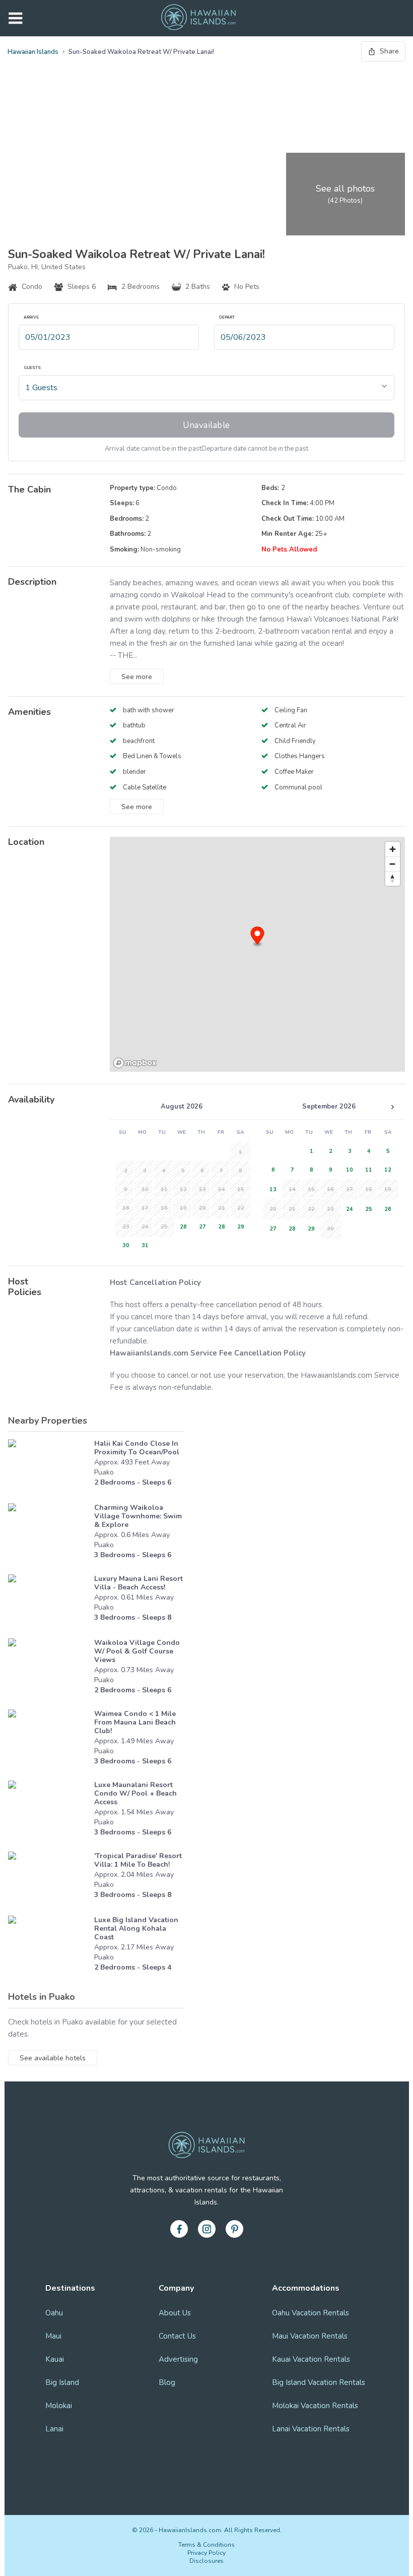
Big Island (62, 2382)
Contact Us (177, 2336)
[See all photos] (145, 151)
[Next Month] (392, 1107)
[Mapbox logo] (135, 1063)
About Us (175, 2313)
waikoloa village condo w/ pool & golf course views (137, 1651)
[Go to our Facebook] (179, 2229)
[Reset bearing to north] (393, 878)
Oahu (54, 2313)
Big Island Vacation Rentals (319, 2382)
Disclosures (206, 2561)
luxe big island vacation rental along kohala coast (136, 1928)
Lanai (54, 2429)
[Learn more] (49, 1466)
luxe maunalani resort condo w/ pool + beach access (135, 1793)
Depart (227, 318)
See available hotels (53, 2058)
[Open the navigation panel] (15, 18)
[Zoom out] (393, 864)
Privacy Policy (206, 2553)
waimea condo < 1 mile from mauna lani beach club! (135, 1722)
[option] (181, 1226)
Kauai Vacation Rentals (311, 2359)
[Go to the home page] (198, 18)
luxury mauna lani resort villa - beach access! (139, 1583)
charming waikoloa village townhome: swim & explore (138, 1516)
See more (137, 677)
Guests (32, 368)
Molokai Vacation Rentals (315, 2406)
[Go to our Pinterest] (234, 2229)
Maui (53, 2336)
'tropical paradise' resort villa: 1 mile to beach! (138, 1860)
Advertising (178, 2359)
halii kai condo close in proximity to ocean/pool (137, 1448)
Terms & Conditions (206, 2545)
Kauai (55, 2359)
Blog (167, 2382)
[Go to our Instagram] (207, 2229)
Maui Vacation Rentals (310, 2336)
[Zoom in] (393, 849)
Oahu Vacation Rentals (311, 2313)
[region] (257, 954)
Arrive (31, 318)
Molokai (59, 2406)
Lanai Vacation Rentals (311, 2429)
